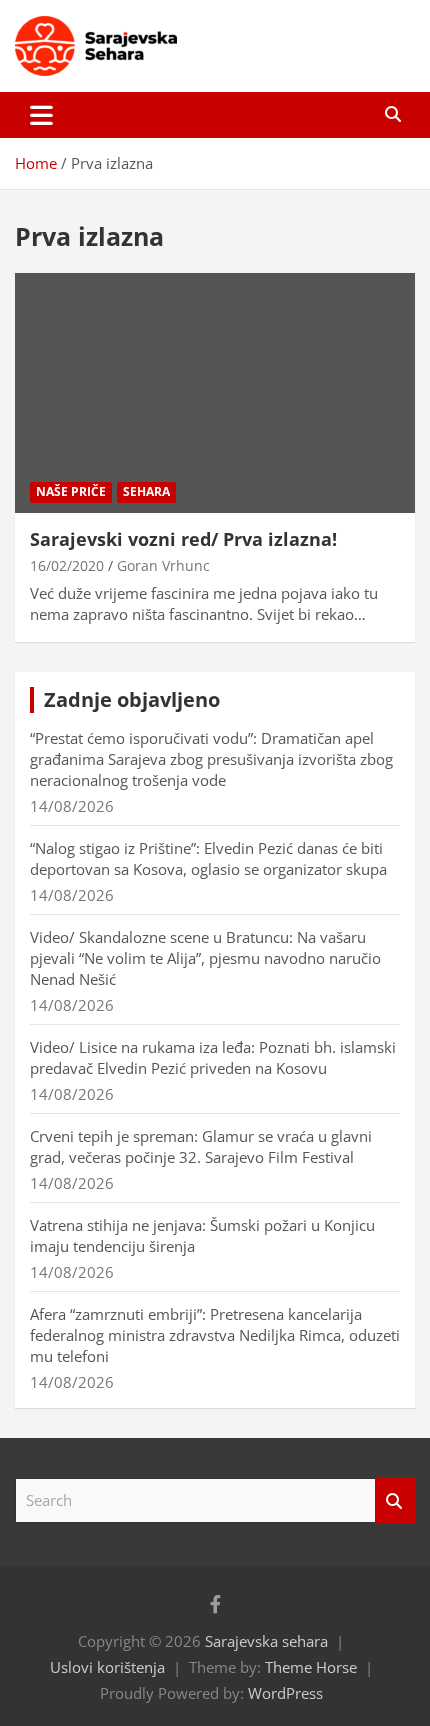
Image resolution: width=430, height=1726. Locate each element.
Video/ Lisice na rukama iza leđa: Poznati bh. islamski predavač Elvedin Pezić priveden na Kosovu (213, 1057)
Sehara (146, 491)
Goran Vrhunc (163, 565)
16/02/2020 (67, 565)
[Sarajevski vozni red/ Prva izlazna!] (215, 392)
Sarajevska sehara (266, 1641)
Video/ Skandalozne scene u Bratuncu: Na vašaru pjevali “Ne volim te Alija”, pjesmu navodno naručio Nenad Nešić (205, 958)
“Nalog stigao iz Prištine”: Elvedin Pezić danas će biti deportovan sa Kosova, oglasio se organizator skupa (208, 858)
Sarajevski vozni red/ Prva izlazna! (183, 539)
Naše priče (71, 491)
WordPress (285, 1693)
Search (395, 1500)
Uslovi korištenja (107, 1667)
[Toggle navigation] (41, 115)
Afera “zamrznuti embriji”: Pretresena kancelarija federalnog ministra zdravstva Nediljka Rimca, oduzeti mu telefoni (215, 1335)
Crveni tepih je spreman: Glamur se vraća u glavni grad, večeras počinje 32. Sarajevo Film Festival (201, 1146)
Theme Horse (311, 1667)
